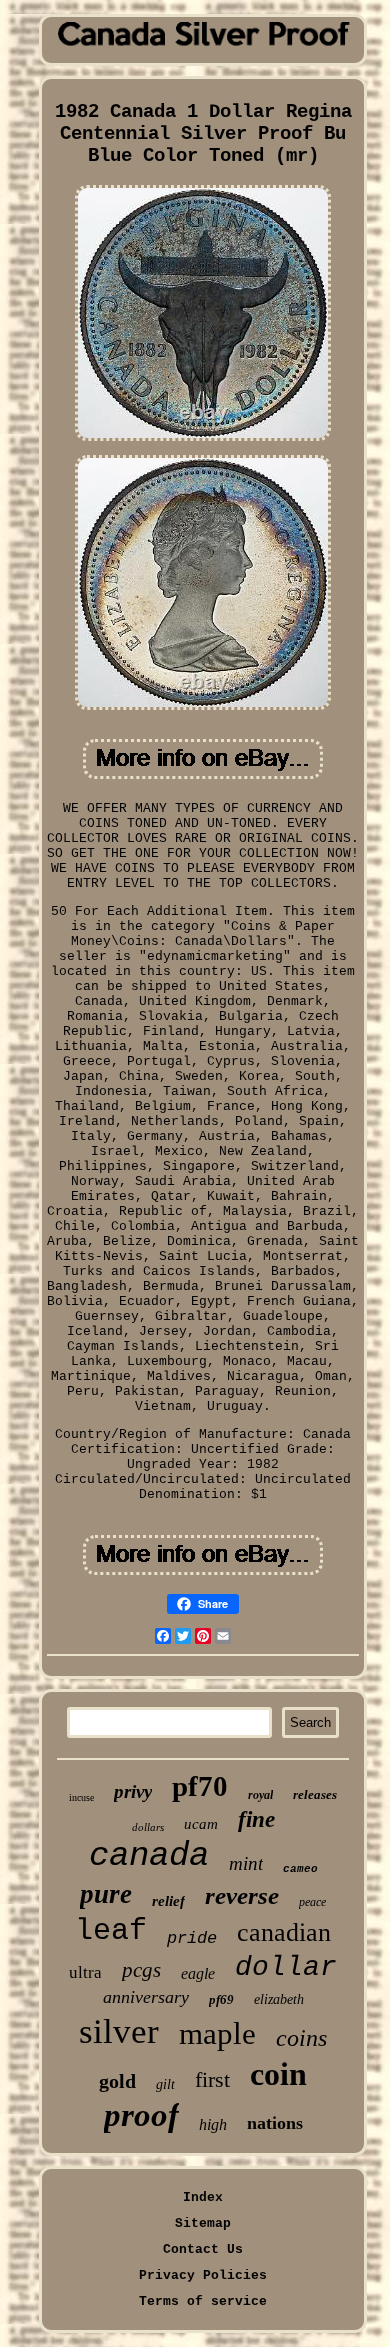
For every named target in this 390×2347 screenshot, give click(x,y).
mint (246, 1863)
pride (192, 1938)
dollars (148, 1827)
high (213, 2124)
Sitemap (203, 2223)
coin (278, 2074)
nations (275, 2123)
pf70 (200, 1786)
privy (133, 1791)
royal (260, 1795)
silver (119, 2031)
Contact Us (203, 2249)
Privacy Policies (203, 2275)
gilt (165, 2084)
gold (117, 2081)
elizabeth (279, 1999)
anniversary (146, 1997)
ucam (201, 1824)
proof (141, 2115)
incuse (81, 1797)
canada (149, 1856)
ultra (85, 1972)
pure (106, 1894)
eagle (198, 1973)
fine (256, 1819)
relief (168, 1901)
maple (217, 2033)
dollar (286, 1967)
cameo (300, 1869)
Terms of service (203, 2301)
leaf (111, 1931)
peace (312, 1902)
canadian (284, 1932)
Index (203, 2197)
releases (315, 1794)
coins (301, 2038)
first (212, 2079)
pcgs (141, 1970)
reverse (242, 1895)
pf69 (221, 1999)
